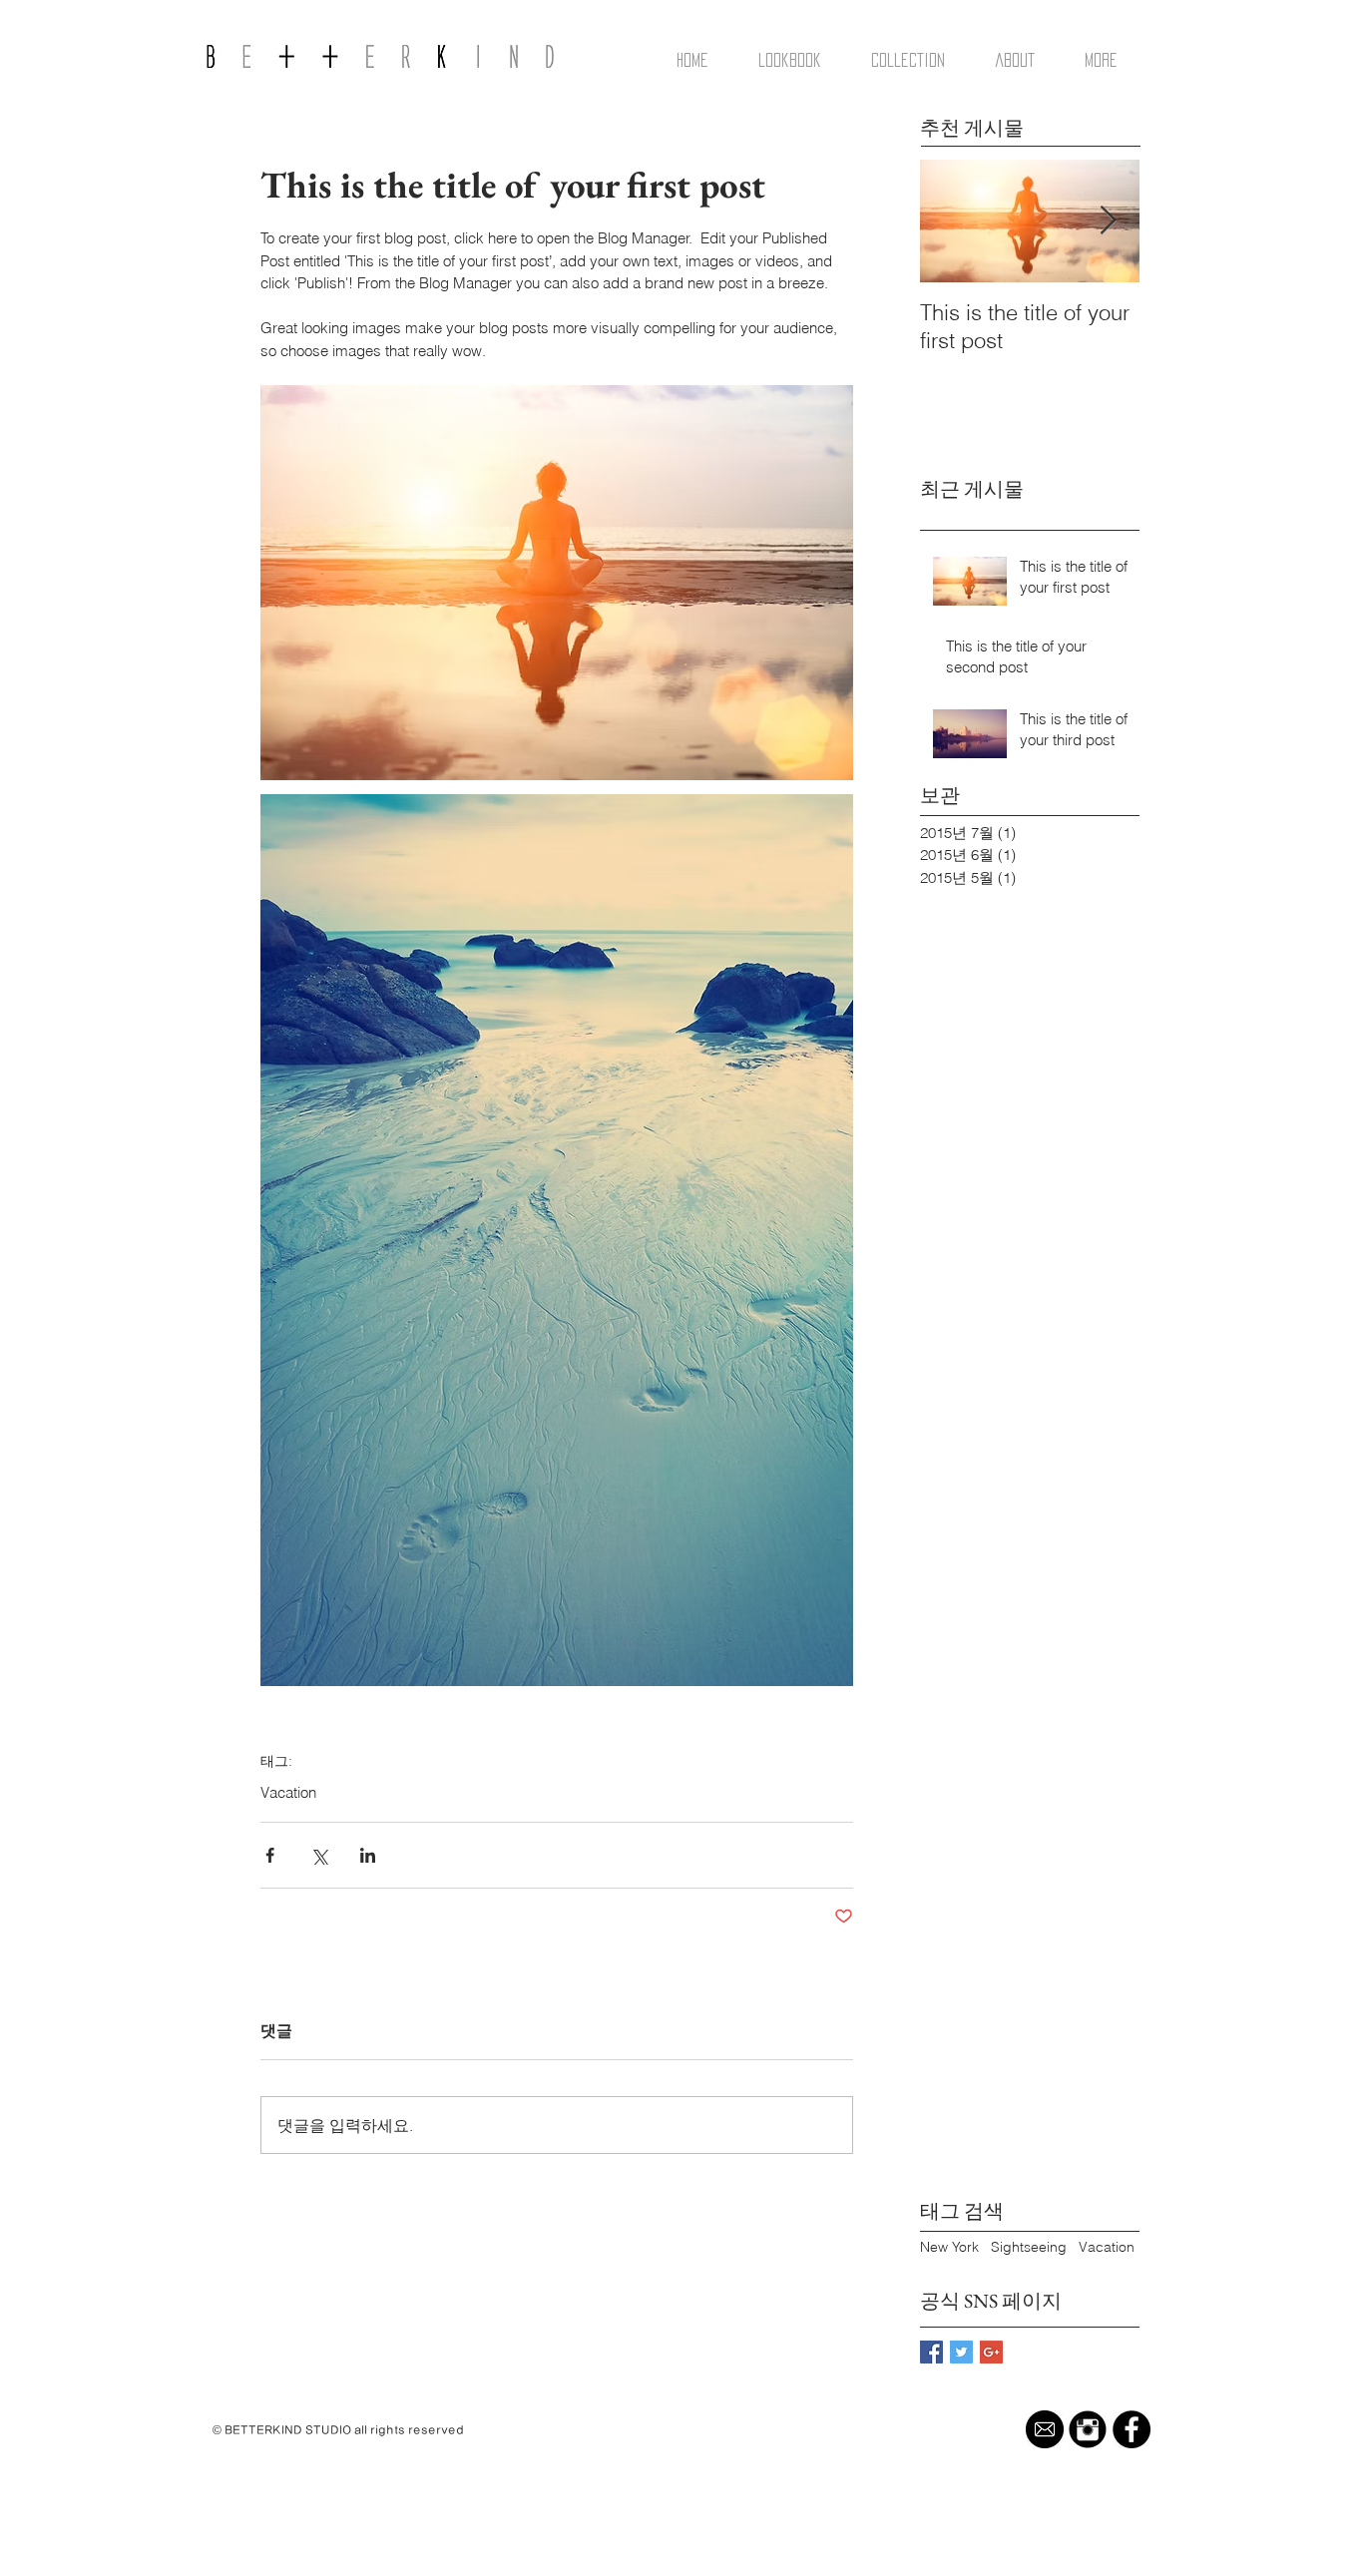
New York (949, 2247)
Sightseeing (1029, 2247)
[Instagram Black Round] (1088, 2429)
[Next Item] (1108, 221)
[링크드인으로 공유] (368, 1855)
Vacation (288, 1793)
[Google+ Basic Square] (991, 2352)
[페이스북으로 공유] (270, 1855)
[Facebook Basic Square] (931, 2352)
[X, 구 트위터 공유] (319, 1855)
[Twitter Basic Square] (961, 2352)
